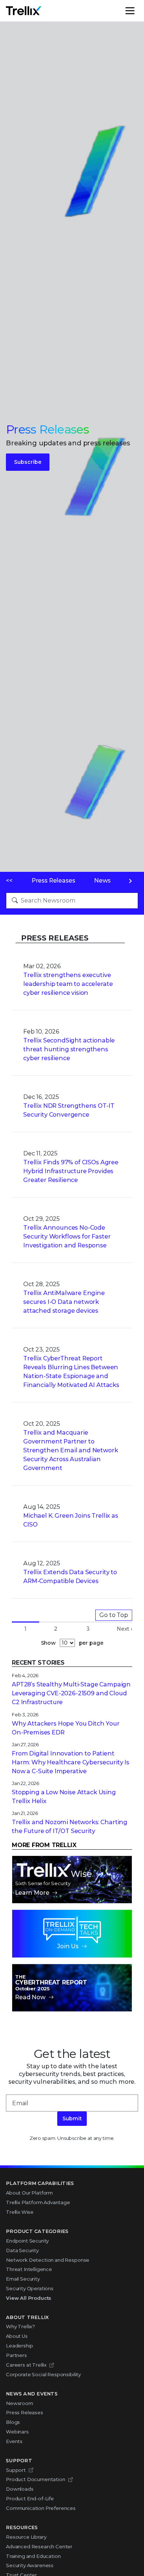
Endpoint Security (27, 2241)
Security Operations (30, 2288)
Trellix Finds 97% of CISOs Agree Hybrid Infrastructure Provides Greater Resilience (71, 1171)
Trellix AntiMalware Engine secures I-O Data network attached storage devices (64, 1302)
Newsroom (20, 2403)
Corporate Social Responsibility (43, 2374)
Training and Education (33, 2556)
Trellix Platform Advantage (38, 2202)
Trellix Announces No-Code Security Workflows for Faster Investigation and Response (67, 1236)
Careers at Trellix (26, 2365)
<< (9, 881)
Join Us (68, 1946)
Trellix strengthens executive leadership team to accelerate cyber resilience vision (68, 984)
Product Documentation (36, 2479)
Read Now (30, 1997)
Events (14, 2441)
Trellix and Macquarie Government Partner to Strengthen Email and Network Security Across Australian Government (71, 1450)
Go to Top (114, 1615)
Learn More (32, 1893)
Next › (124, 1629)
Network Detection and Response (48, 2260)
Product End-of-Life (30, 2498)
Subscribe (28, 462)
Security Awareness (30, 2565)
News (102, 881)
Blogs (13, 2422)
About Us (17, 2336)
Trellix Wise (20, 2212)
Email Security (23, 2279)
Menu (138, 11)
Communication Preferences (41, 2508)
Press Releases (54, 881)
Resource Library (26, 2537)
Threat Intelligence (29, 2269)
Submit (72, 2118)
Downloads (20, 2489)
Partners (16, 2355)
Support (16, 2470)
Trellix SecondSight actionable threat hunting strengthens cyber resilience (69, 1049)
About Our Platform (29, 2193)
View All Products (29, 2298)
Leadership (19, 2346)
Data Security (22, 2250)
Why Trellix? (20, 2326)
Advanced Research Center (39, 2546)
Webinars (17, 2432)
